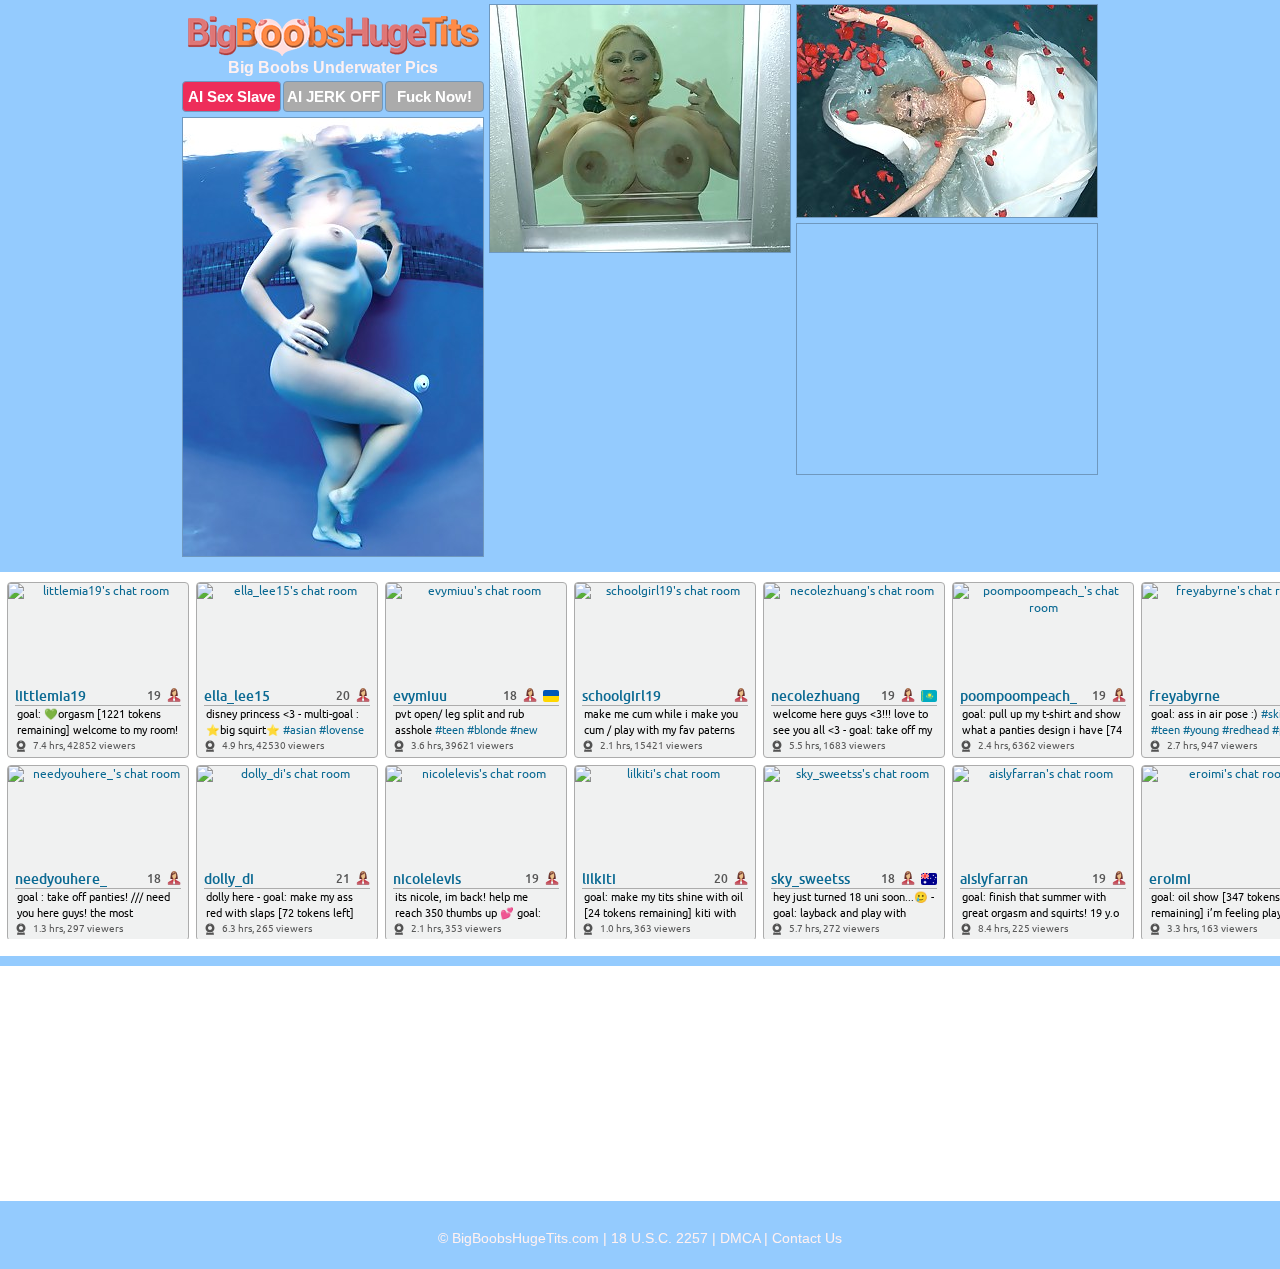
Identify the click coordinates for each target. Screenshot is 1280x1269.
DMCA (740, 1238)
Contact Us (807, 1238)
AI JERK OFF (333, 96)
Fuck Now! (434, 96)
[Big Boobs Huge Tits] (333, 36)
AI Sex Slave (231, 96)
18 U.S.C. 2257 (659, 1238)
